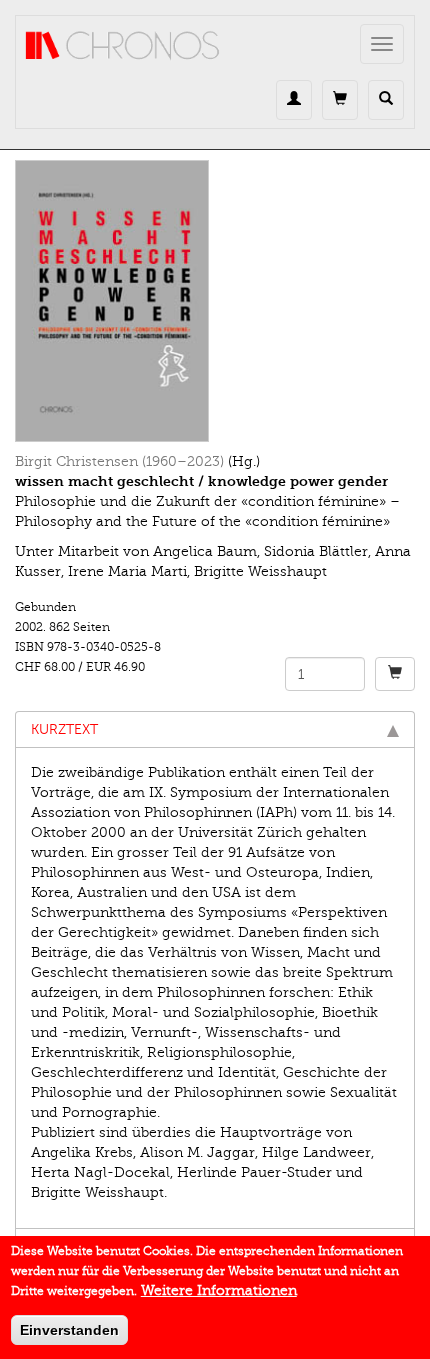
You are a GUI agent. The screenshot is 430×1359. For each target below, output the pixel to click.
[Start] (123, 46)
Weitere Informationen (219, 1290)
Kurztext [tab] (64, 729)
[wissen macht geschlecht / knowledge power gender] (215, 301)
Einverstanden (69, 1330)
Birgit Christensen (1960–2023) (119, 461)
